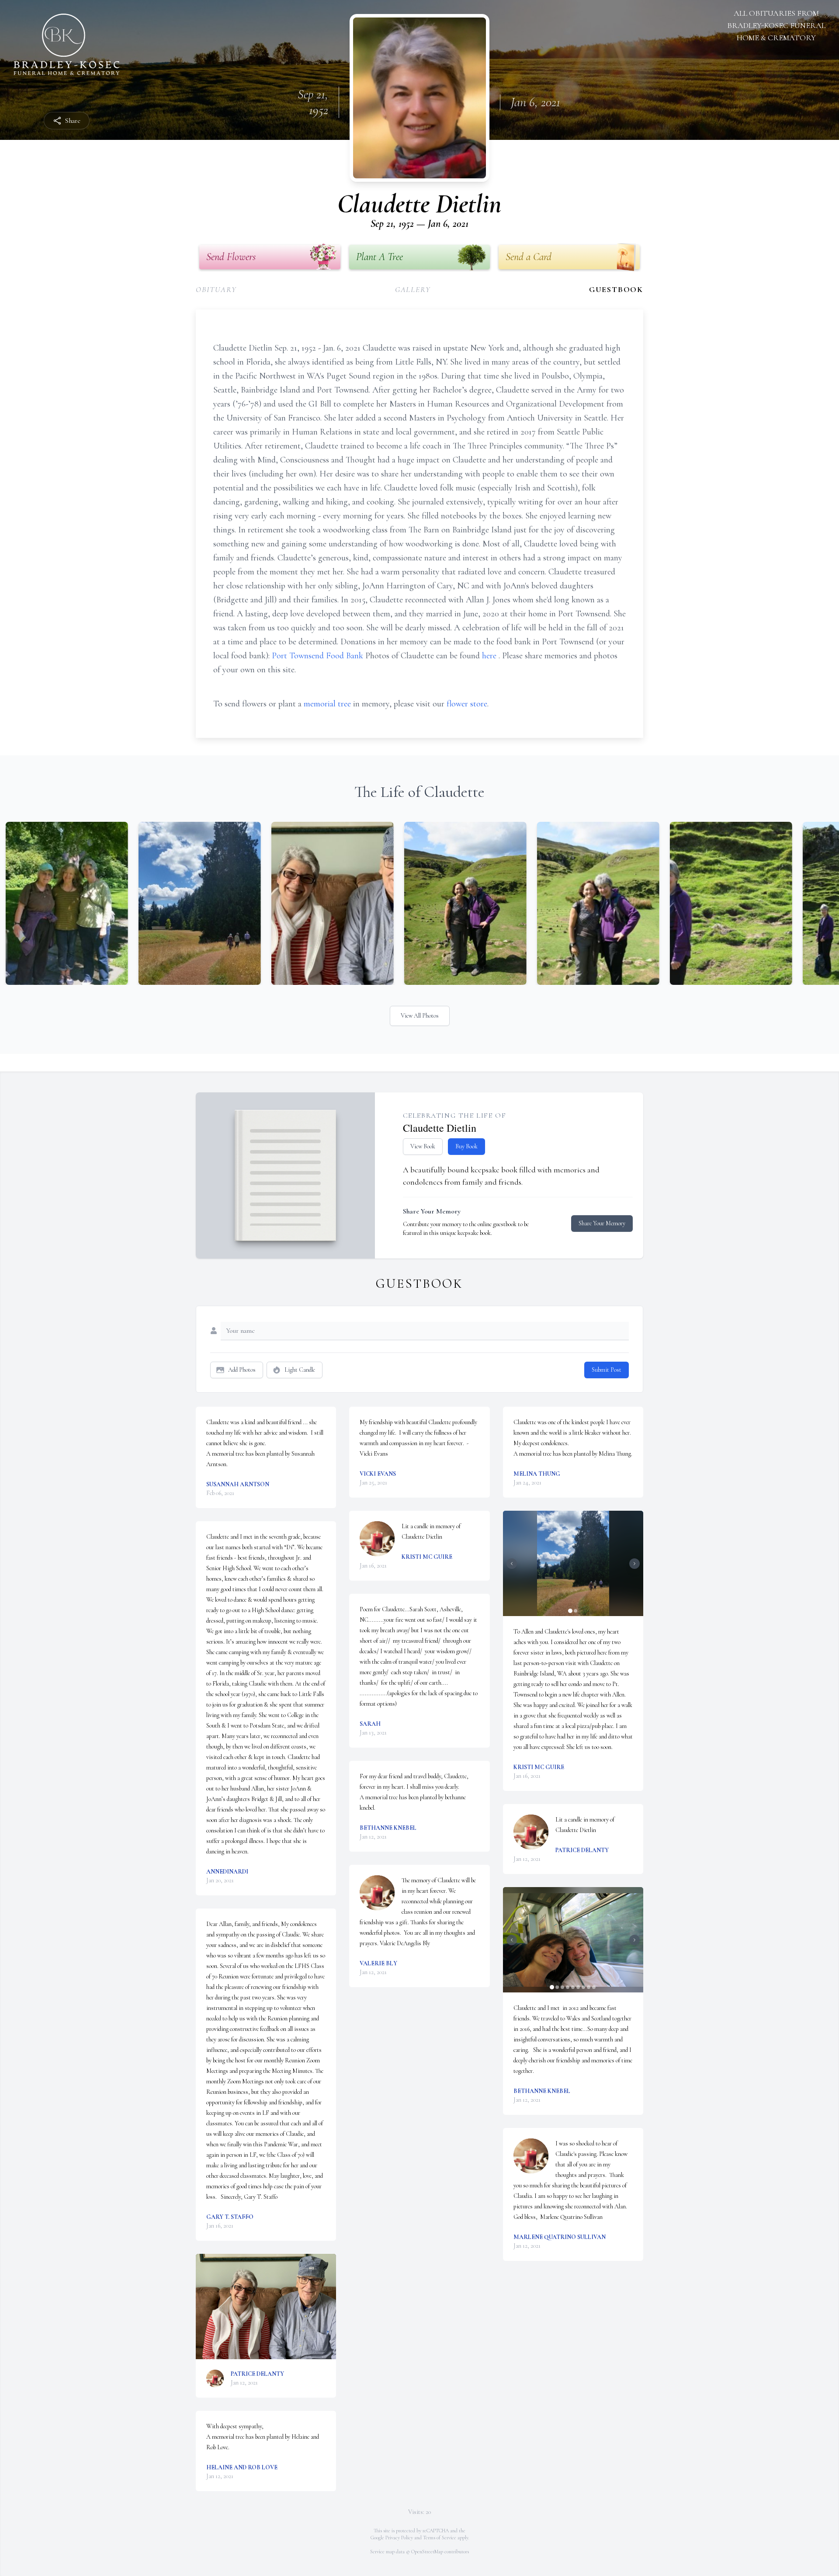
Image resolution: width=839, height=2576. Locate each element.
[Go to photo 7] (583, 1987)
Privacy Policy (399, 2538)
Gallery (413, 289)
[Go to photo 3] (562, 1987)
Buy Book (466, 1146)
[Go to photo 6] (578, 1987)
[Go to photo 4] (568, 1987)
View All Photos (420, 1016)
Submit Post (607, 1370)
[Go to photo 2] (576, 1611)
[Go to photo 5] (573, 1987)
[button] (266, 2307)
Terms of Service (440, 2538)
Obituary (216, 289)
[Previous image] (512, 1564)
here (490, 656)
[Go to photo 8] (589, 1987)
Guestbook (616, 289)
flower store (467, 704)
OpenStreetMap (427, 2552)
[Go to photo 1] (570, 1611)
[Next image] (634, 1564)
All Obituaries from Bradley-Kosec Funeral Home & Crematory (776, 25)
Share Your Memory (602, 1223)
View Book (423, 1146)
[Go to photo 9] (594, 1987)
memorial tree (327, 704)
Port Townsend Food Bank (319, 656)
